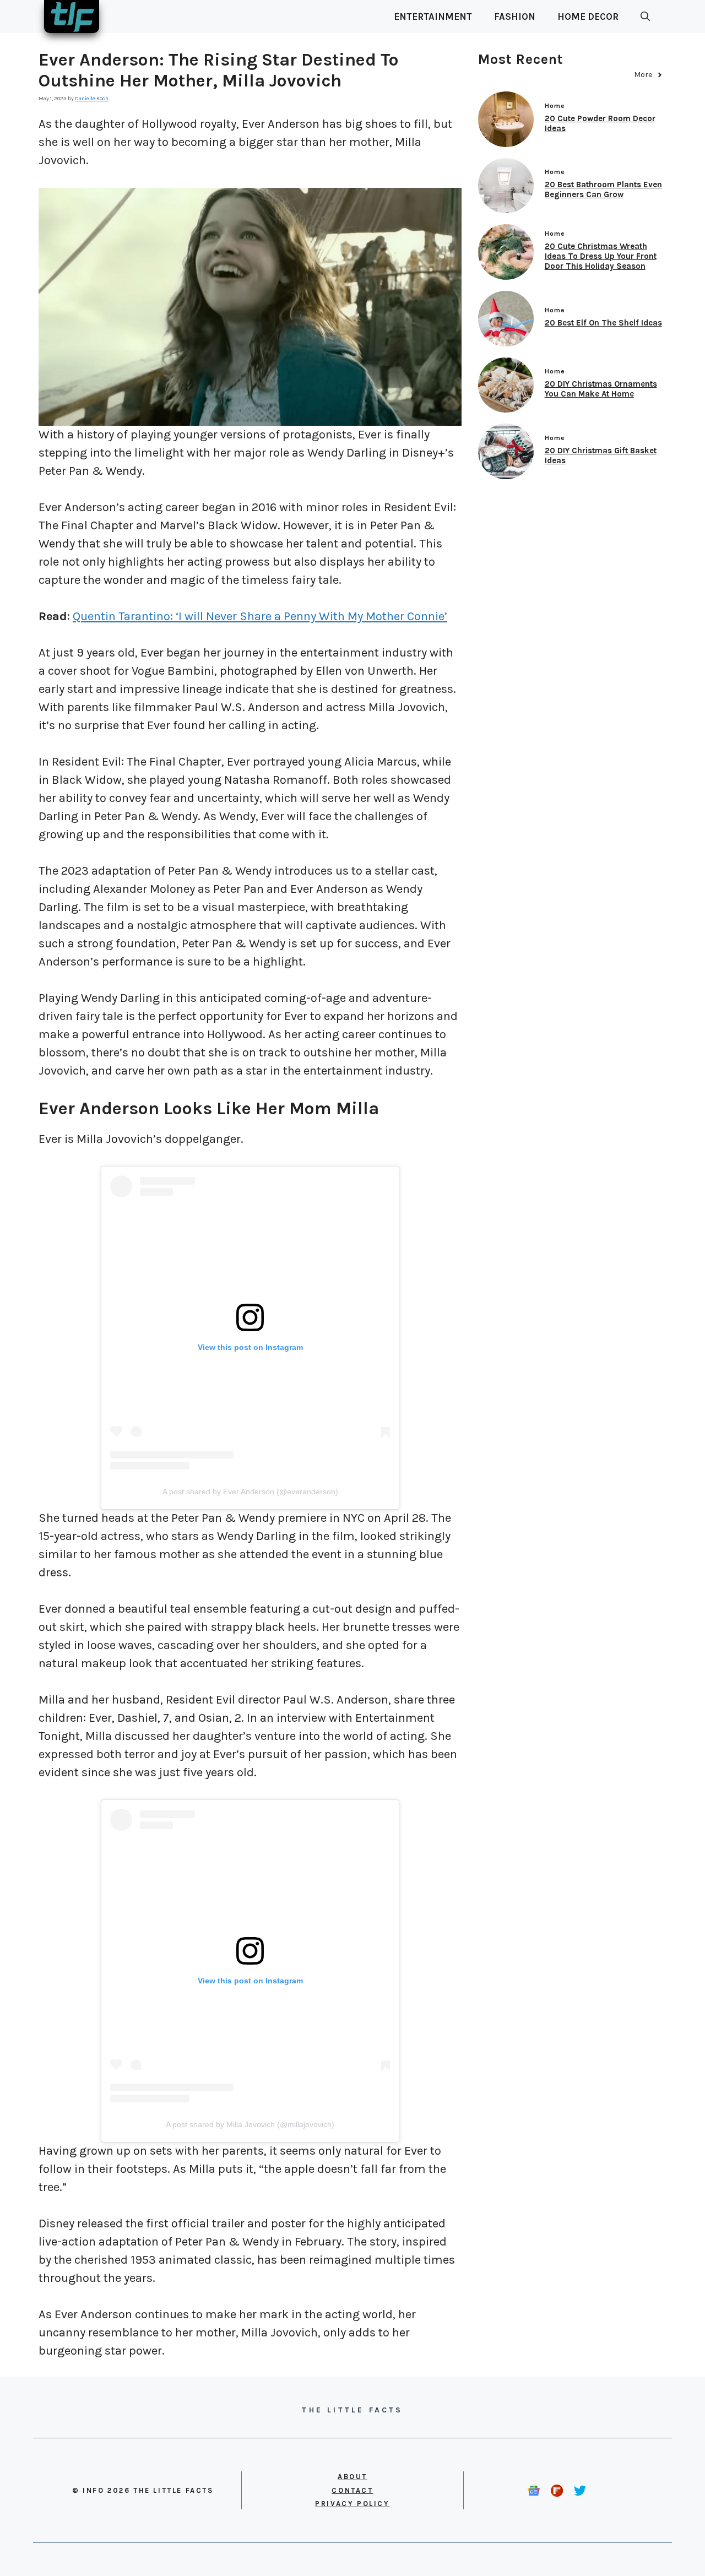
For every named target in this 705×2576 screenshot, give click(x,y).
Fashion (515, 17)
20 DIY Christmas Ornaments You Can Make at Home (601, 389)
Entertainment (433, 17)
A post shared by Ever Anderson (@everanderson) (250, 1492)
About (352, 2477)
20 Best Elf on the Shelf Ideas (603, 323)
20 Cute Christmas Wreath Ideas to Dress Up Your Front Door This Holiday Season (601, 256)
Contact (352, 2490)
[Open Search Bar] (645, 17)
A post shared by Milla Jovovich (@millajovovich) (250, 2124)
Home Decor (588, 17)
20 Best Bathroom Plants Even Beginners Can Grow (603, 189)
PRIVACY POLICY (352, 2504)
